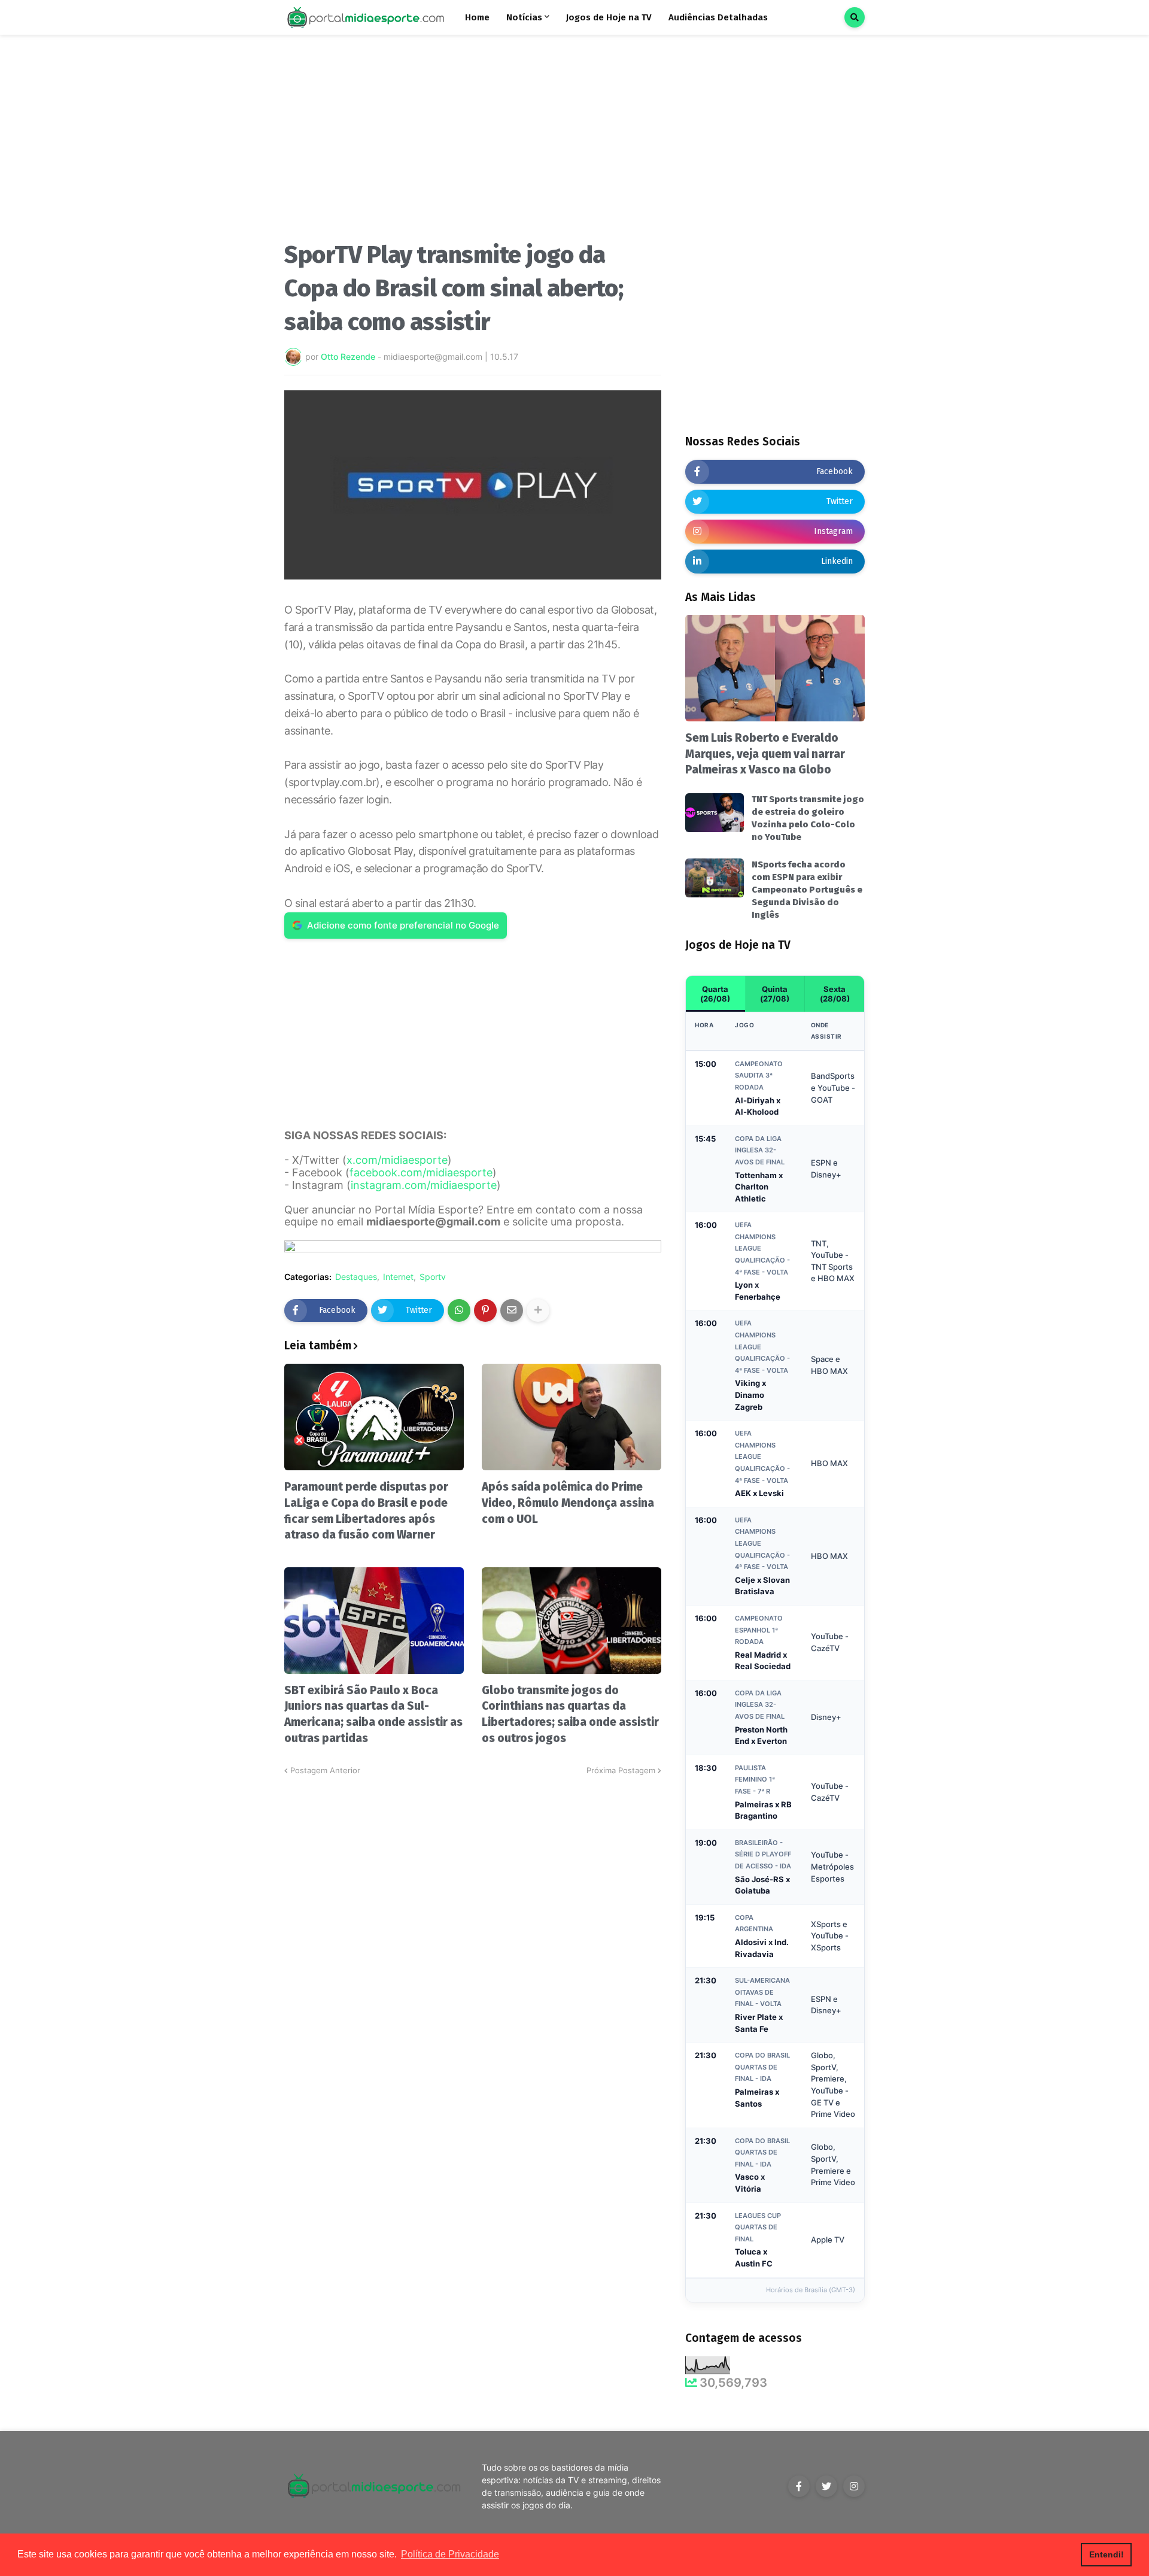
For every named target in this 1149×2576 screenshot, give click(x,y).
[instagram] (854, 2486)
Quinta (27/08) (775, 994)
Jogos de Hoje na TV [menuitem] (609, 17)
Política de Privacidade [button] (450, 2554)
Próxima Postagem (621, 1770)
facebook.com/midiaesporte (421, 1172)
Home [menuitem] (477, 17)
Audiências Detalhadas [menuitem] (718, 17)
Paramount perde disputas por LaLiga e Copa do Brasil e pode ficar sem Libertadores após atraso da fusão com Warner (366, 1511)
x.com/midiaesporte (397, 1160)
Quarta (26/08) (715, 994)
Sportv (433, 1277)
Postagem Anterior (325, 1770)
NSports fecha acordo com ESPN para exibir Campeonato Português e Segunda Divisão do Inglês (807, 890)
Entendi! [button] (1107, 2554)
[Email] (512, 1310)
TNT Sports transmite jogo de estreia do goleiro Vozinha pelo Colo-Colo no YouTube (808, 818)
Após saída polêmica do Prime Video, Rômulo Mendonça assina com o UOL (568, 1503)
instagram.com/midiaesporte (424, 1185)
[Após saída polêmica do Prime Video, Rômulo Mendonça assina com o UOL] (572, 1417)
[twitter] (826, 2486)
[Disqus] (473, 1926)
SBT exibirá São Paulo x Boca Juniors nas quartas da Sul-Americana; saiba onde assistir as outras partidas (373, 1714)
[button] (855, 17)
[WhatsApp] (459, 1310)
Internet (398, 1277)
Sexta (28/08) (835, 994)
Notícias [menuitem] (524, 17)
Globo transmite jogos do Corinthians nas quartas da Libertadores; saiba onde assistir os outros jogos (570, 1714)
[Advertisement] (473, 142)
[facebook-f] (799, 2486)
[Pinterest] (485, 1310)
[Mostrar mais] (538, 1310)
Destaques (356, 1277)
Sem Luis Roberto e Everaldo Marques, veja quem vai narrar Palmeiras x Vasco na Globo (765, 754)
